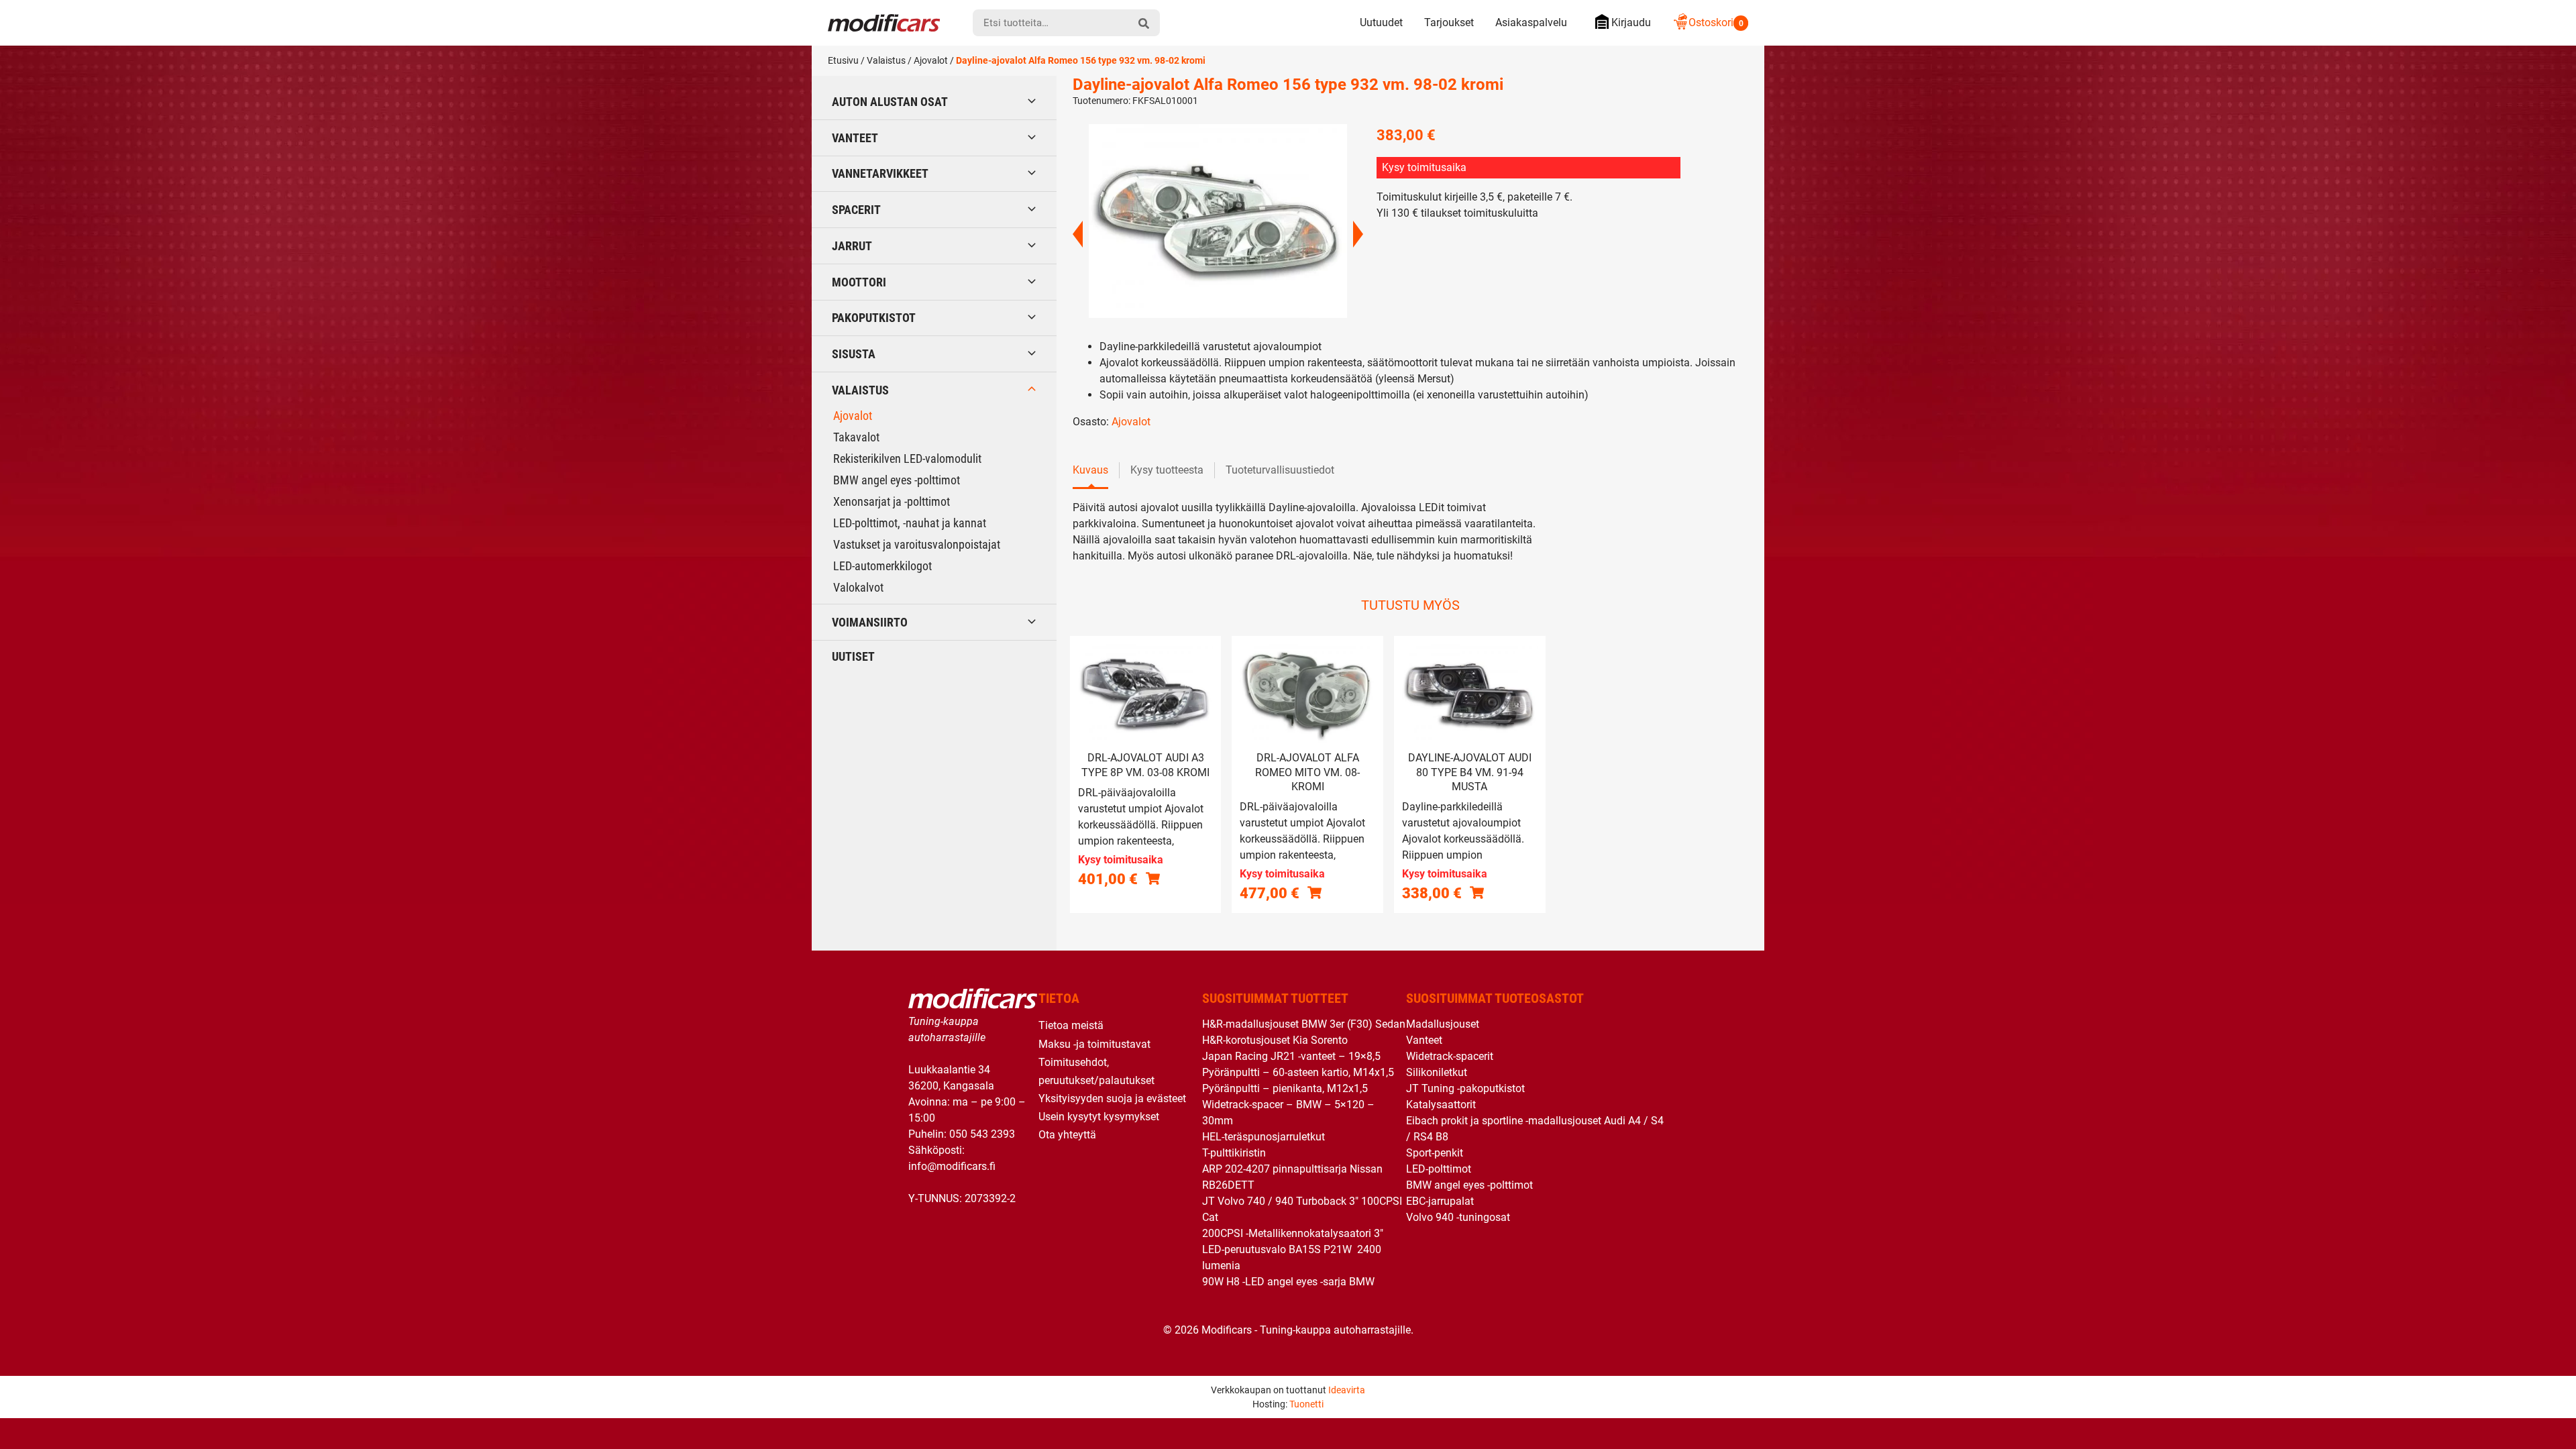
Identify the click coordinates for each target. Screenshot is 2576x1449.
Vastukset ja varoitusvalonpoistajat (917, 544)
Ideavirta (1347, 1390)
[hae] (1144, 23)
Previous (1078, 234)
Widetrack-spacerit (1450, 1056)
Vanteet (855, 138)
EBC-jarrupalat (1440, 1201)
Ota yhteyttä (1067, 1135)
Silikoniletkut (1437, 1072)
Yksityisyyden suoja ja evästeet (1112, 1098)
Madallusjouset (1443, 1024)
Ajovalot (931, 60)
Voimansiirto (870, 622)
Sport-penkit (1435, 1153)
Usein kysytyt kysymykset (1099, 1117)
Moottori (859, 282)
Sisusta (854, 354)
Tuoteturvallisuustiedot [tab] (1280, 470)
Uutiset (853, 656)
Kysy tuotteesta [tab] (1167, 470)
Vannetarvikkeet (880, 173)
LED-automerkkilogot (882, 566)
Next (1358, 234)
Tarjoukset (1449, 22)
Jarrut (852, 246)
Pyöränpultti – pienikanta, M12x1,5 (1285, 1088)
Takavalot (856, 437)
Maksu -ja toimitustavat (1094, 1044)
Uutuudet (1381, 22)
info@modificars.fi (952, 1166)
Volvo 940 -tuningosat (1458, 1217)
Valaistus (886, 60)
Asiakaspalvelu (1531, 22)
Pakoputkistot (874, 318)
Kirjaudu (1631, 22)
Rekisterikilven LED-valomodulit (907, 459)
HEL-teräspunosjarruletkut (1264, 1137)
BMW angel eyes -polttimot (897, 480)
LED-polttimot (1439, 1169)
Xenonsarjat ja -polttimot (892, 501)
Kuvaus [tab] (1090, 470)
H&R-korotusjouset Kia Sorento (1275, 1040)
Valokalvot (858, 587)
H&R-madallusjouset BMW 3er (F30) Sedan (1304, 1024)
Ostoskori (1716, 22)
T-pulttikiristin (1234, 1153)
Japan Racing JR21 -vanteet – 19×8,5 (1291, 1056)
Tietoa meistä (1071, 1025)
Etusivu (843, 60)
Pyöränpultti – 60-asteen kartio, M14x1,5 (1298, 1072)
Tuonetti (1306, 1404)
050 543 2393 (982, 1134)
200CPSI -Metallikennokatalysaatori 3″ (1293, 1233)
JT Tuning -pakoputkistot (1465, 1088)
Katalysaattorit (1441, 1105)
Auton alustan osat (890, 102)
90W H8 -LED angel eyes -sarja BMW (1288, 1282)
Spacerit (856, 210)
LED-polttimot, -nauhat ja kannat (910, 523)
